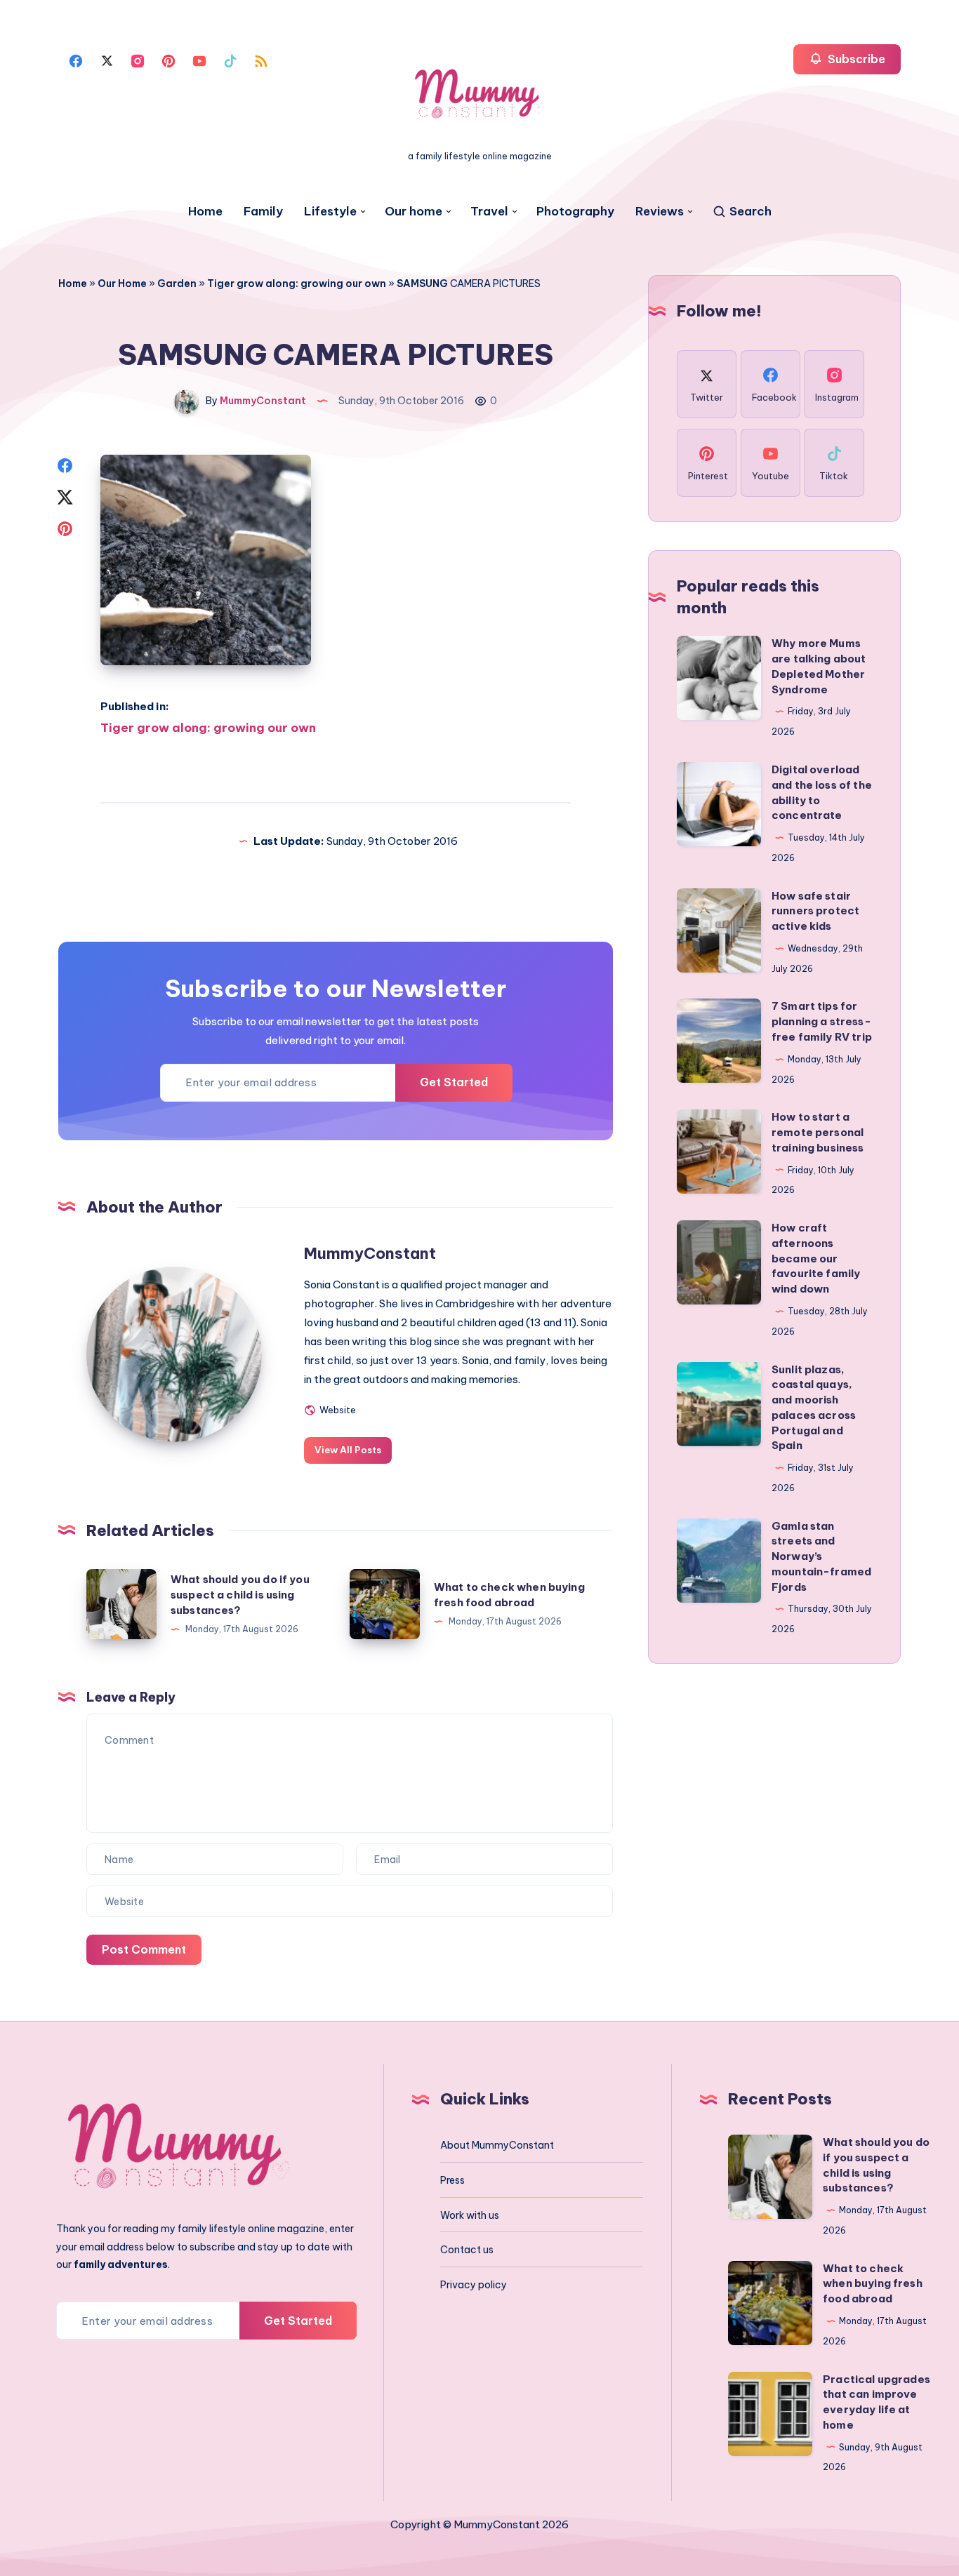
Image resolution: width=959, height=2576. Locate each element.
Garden (177, 283)
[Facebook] (76, 60)
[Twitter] (107, 60)
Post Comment (144, 1949)
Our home (414, 212)
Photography (575, 212)
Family (263, 212)
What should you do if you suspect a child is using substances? (240, 1595)
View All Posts (348, 1450)
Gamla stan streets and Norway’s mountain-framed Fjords (821, 1556)
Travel (489, 212)
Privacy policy (474, 2285)
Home (205, 212)
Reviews (660, 212)
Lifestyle (330, 212)
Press (452, 2180)
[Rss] (261, 60)
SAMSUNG (422, 283)
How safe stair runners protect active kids (815, 911)
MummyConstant (370, 1253)
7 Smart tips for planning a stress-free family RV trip (822, 1021)
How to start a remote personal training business (818, 1132)
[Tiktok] (230, 60)
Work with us (470, 2215)
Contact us (467, 2250)
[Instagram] (138, 60)
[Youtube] (199, 60)
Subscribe (855, 59)
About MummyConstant (497, 2145)
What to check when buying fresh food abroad (873, 2284)
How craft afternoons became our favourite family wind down (816, 1258)
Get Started (454, 1082)
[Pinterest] (168, 60)
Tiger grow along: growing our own (297, 283)
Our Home (122, 283)
